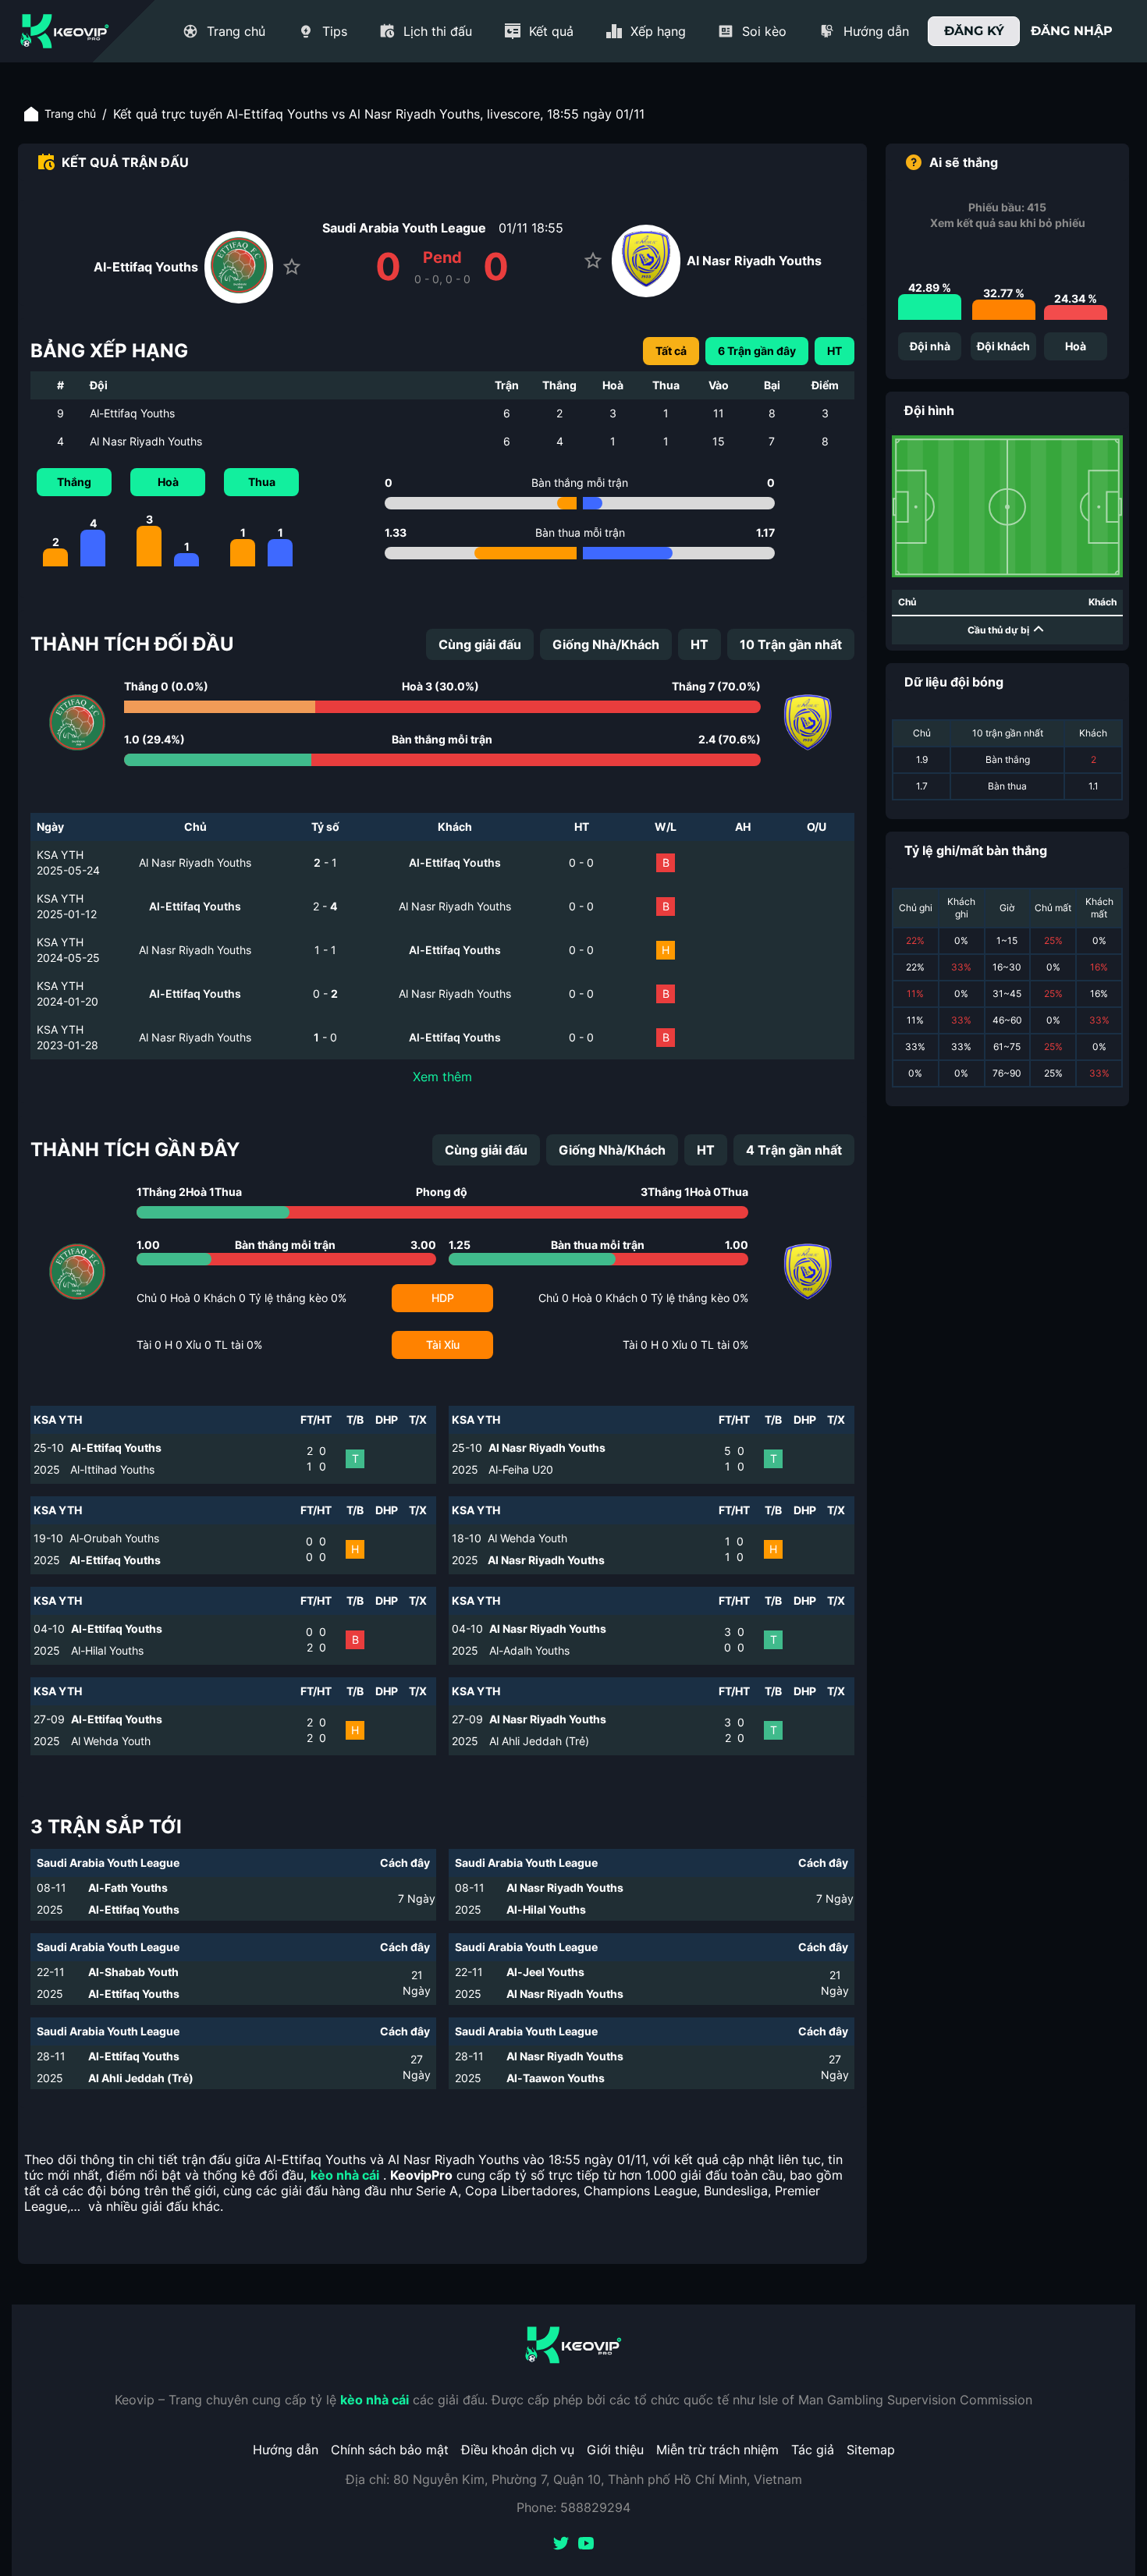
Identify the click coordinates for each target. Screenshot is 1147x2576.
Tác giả (813, 2450)
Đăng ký (974, 31)
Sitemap (871, 2450)
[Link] (65, 31)
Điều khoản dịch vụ (518, 2450)
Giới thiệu (615, 2450)
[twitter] (561, 2545)
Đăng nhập (1072, 31)
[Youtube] (586, 2545)
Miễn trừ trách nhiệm (717, 2450)
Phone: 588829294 (573, 2507)
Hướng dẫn (286, 2450)
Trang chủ (70, 114)
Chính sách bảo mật (390, 2450)
